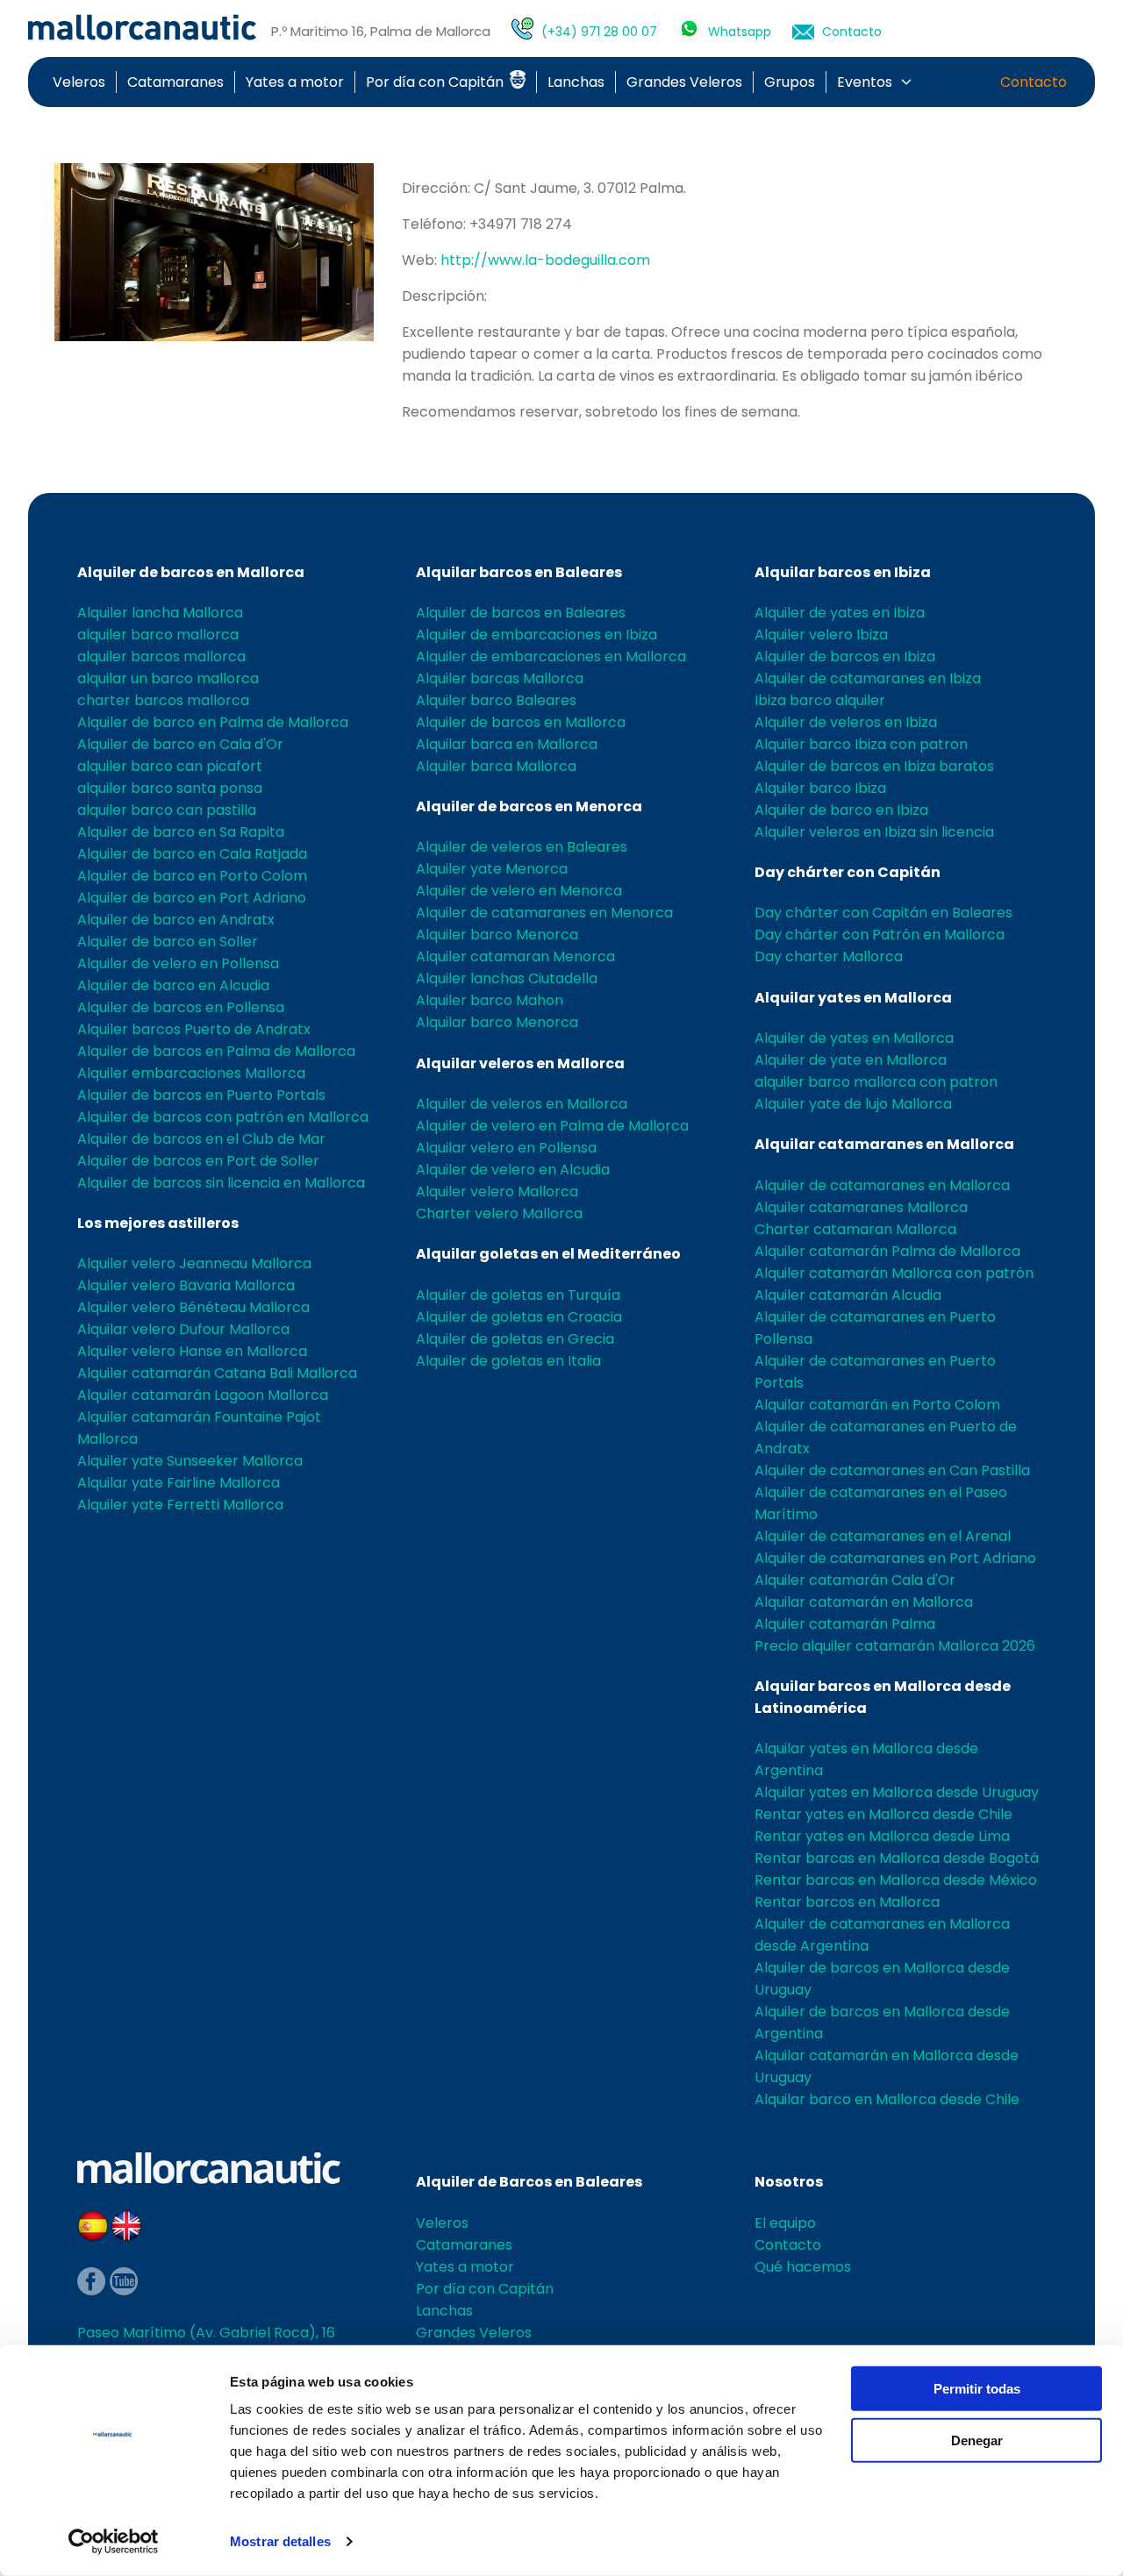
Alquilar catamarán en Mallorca (864, 1602)
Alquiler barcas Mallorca (500, 678)
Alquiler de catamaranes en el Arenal (883, 1536)
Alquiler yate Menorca (492, 869)
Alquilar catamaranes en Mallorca (884, 1144)
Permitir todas (977, 2389)
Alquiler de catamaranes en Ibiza (868, 678)
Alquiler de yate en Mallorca (851, 1060)
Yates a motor (295, 82)
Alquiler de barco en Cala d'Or (180, 744)
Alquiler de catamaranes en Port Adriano (895, 1558)
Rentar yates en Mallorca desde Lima (882, 1836)
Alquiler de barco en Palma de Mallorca (213, 722)
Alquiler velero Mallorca (497, 1192)
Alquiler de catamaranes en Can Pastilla (892, 1470)
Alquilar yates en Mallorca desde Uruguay (897, 1792)
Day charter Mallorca (829, 956)
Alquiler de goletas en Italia (508, 1361)
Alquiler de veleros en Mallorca (522, 1104)
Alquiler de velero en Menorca (519, 891)
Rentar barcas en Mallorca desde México (896, 1880)
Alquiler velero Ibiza (821, 635)
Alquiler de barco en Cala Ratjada (192, 854)
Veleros (79, 82)
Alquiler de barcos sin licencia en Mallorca (221, 1183)
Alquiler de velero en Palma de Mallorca (552, 1126)
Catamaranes (175, 82)
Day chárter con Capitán (848, 872)
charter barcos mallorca (163, 700)
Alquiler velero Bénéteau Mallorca (193, 1307)
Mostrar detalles (280, 2541)
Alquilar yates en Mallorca (853, 998)
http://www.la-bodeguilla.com (545, 260)
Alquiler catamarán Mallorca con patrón (894, 1273)
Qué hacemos (803, 2267)
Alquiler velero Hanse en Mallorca (192, 1351)
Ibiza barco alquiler (820, 700)
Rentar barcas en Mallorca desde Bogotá (897, 1858)
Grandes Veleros (684, 82)
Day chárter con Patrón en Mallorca (880, 935)
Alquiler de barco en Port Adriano (192, 898)
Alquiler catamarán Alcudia (848, 1295)
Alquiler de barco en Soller (168, 942)
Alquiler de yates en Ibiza (840, 613)
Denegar (977, 2440)
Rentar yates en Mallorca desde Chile (883, 1814)
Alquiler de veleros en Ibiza (846, 722)
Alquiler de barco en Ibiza (841, 810)
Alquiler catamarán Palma (845, 1624)
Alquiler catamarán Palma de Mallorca (887, 1251)
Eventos (865, 82)
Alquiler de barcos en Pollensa (181, 1007)
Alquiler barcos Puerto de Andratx (194, 1029)
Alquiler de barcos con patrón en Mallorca (223, 1117)
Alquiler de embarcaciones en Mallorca (551, 656)
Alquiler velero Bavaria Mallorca (186, 1285)
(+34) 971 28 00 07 (599, 32)
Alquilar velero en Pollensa (506, 1148)
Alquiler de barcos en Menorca (529, 806)
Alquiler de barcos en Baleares (521, 613)
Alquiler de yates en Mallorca (854, 1038)
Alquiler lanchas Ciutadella (507, 978)
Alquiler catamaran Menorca (515, 956)
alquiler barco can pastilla (167, 810)
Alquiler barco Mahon (490, 1000)
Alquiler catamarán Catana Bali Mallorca (217, 1373)
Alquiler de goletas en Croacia (519, 1317)
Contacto (852, 32)
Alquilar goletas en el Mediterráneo (548, 1254)
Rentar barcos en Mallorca (847, 1902)
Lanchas (576, 82)
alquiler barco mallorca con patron (876, 1082)
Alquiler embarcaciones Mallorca (191, 1073)
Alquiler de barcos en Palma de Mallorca (216, 1051)
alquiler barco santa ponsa (170, 788)
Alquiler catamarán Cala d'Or (855, 1580)
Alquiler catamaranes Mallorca (861, 1207)
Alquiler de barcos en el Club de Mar (201, 1139)
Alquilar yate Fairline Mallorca (179, 1483)
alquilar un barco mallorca (168, 678)
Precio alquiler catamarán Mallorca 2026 (895, 1646)
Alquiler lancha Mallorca (160, 613)
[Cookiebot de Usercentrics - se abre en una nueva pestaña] (114, 2542)
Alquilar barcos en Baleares (519, 572)
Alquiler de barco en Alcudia (173, 985)
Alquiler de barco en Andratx (176, 920)
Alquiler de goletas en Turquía (518, 1295)
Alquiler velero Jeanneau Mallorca (194, 1263)
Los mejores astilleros (158, 1223)
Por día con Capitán (436, 82)
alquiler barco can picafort (170, 766)
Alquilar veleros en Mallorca (520, 1063)
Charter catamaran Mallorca (855, 1229)
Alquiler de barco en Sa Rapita (181, 832)
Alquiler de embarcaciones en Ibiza (536, 635)
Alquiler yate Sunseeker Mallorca (190, 1461)
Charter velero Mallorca (499, 1213)
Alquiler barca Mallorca (496, 766)
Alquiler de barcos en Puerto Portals (201, 1095)
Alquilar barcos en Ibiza (843, 572)
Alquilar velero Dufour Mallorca (183, 1329)
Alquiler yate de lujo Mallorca (853, 1104)
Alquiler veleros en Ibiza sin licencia (874, 832)
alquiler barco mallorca (158, 635)
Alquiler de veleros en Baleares (522, 847)
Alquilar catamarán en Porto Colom (877, 1405)
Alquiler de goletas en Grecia (515, 1339)
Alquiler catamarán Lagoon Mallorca (203, 1395)
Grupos (790, 82)
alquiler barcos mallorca (161, 656)
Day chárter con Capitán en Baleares (883, 913)
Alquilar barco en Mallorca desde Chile (887, 2099)
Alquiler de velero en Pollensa (178, 963)
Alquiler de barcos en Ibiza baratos (874, 766)
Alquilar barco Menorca (497, 1022)
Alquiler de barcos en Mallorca (191, 572)
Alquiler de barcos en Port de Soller (198, 1161)
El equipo (785, 2223)
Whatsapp (740, 32)
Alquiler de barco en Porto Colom (192, 876)
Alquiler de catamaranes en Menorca (544, 913)
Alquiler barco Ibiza (820, 788)
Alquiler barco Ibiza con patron (861, 744)
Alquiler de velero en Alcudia (513, 1170)
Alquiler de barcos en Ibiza (845, 656)
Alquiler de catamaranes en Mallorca (882, 1185)
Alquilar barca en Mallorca (507, 744)
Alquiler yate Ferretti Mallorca (180, 1505)
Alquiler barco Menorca (497, 935)
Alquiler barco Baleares (496, 700)
